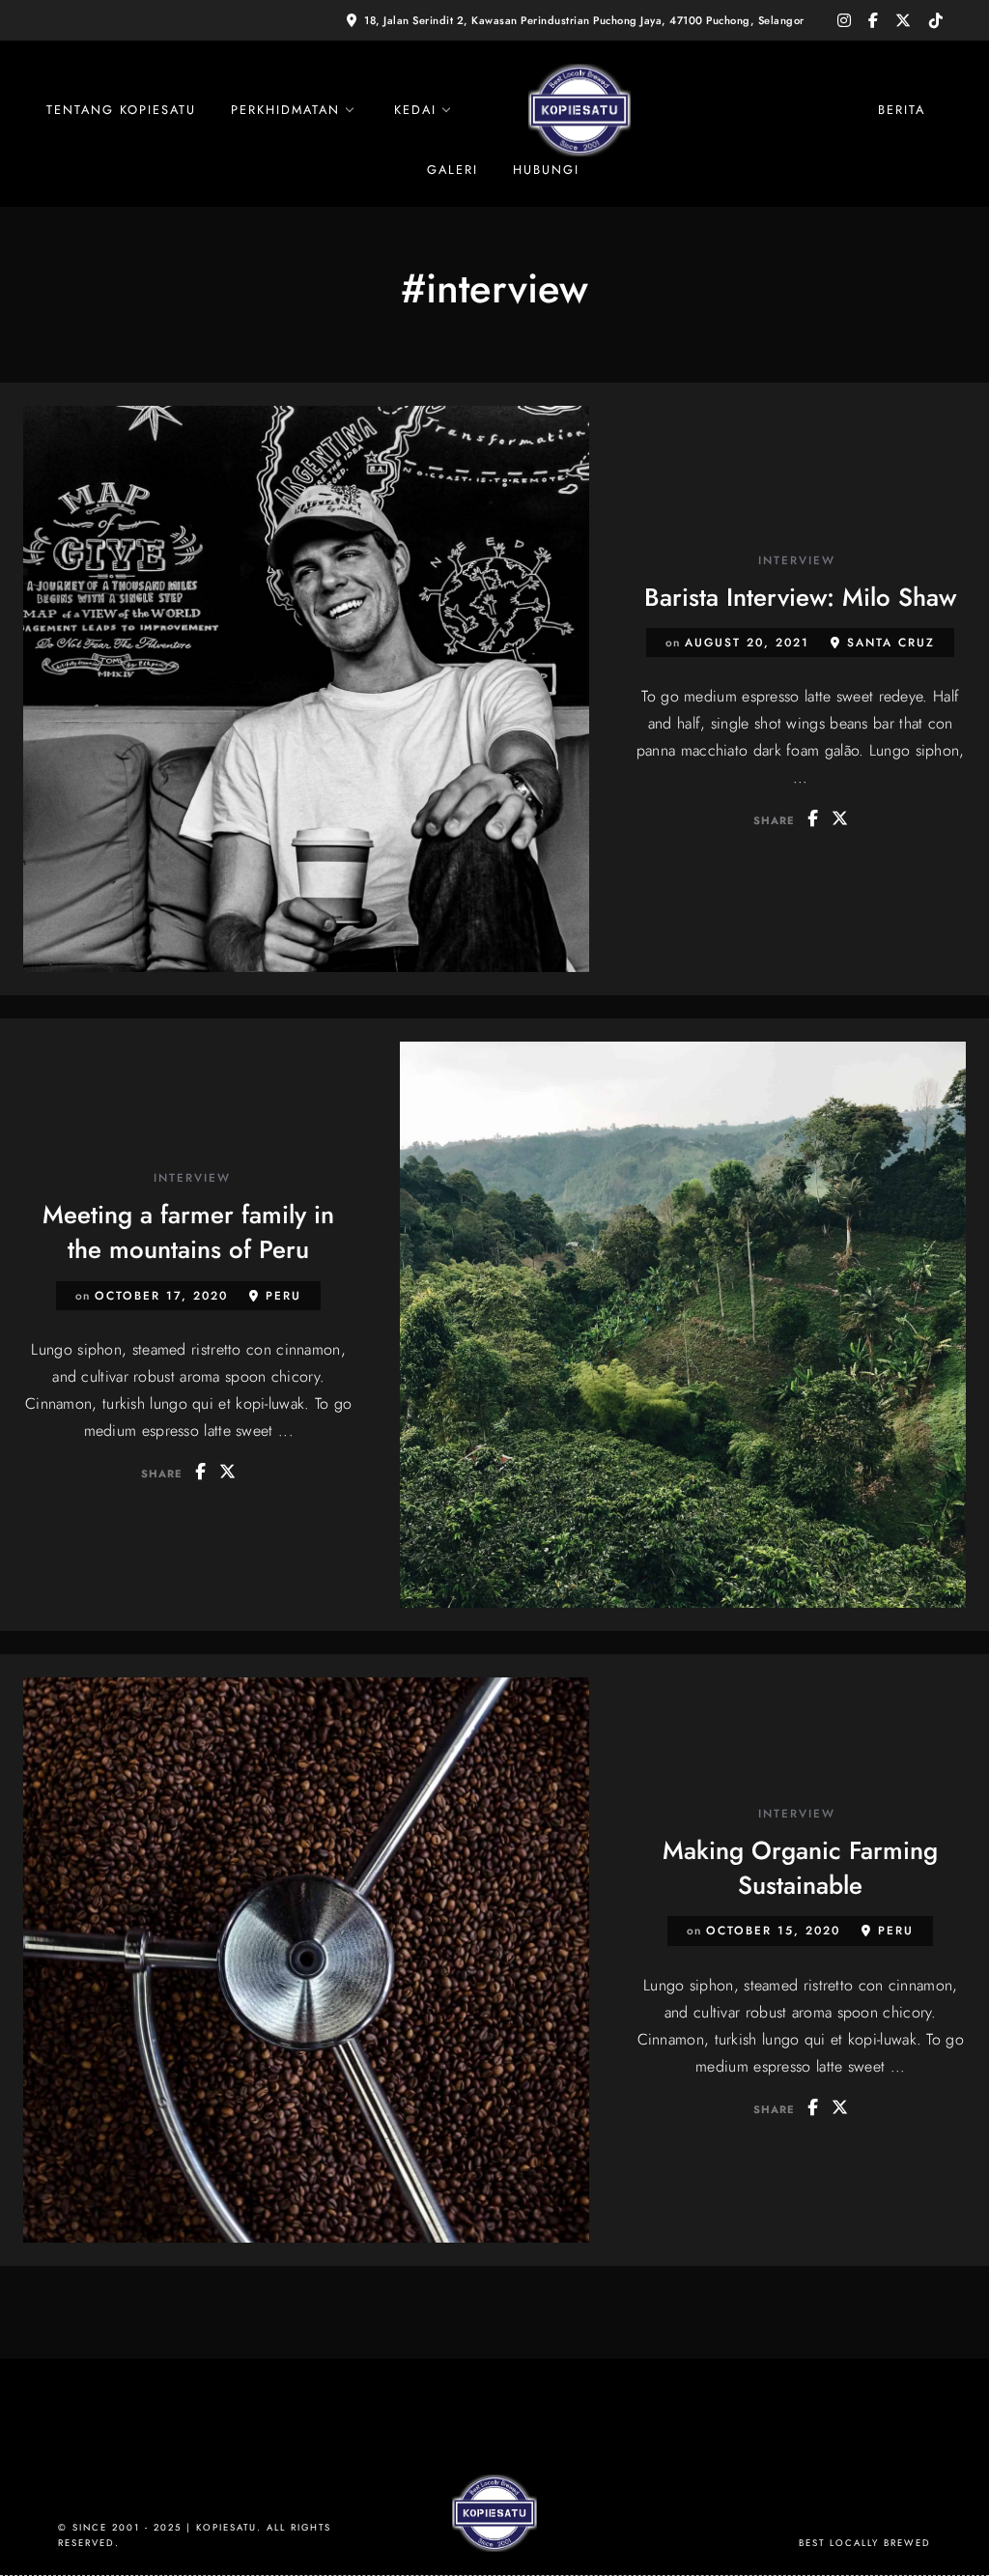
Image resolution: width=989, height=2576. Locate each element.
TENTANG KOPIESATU (121, 110)
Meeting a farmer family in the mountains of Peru (188, 1232)
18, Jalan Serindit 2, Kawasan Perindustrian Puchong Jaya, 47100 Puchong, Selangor (584, 20)
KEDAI (415, 110)
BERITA (902, 110)
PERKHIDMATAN (285, 110)
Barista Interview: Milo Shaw (800, 597)
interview (797, 561)
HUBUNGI (546, 170)
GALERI (452, 170)
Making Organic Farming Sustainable (800, 1868)
